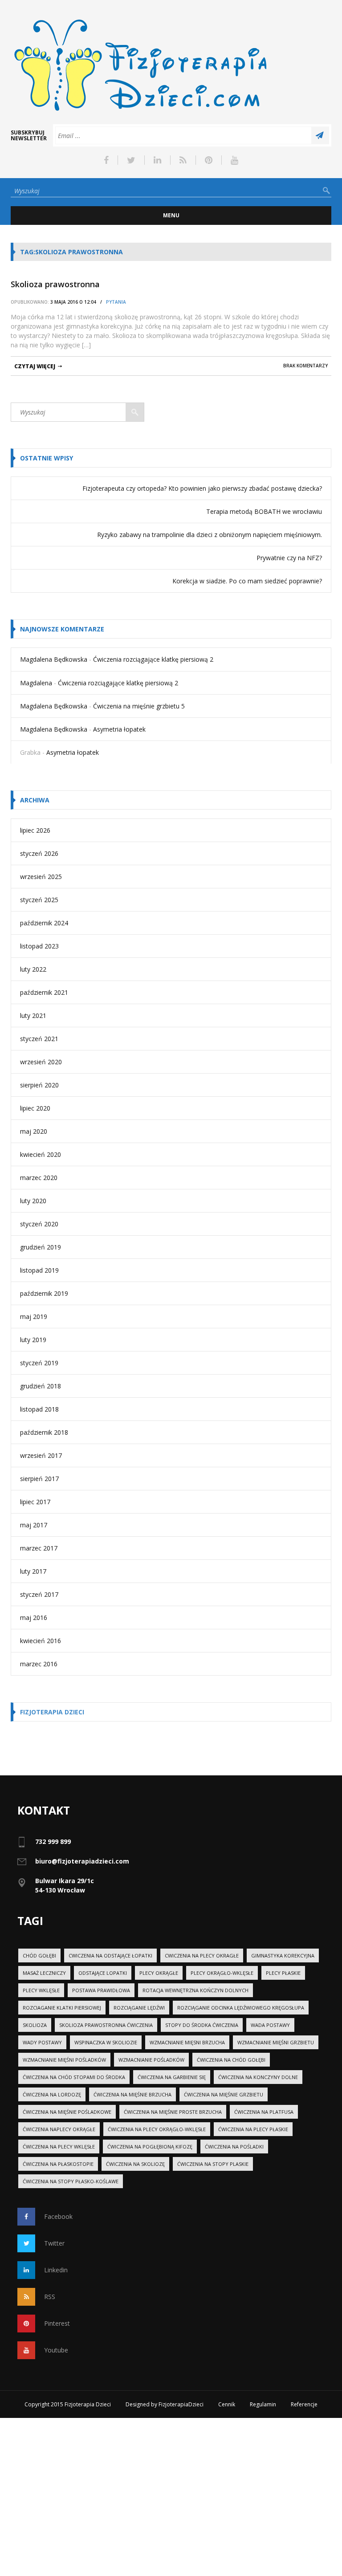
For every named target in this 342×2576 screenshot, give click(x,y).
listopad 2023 (39, 946)
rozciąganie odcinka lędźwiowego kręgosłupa (241, 2008)
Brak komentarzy (305, 366)
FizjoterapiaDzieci (181, 2404)
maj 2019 (34, 1316)
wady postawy (42, 2042)
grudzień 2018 (41, 1386)
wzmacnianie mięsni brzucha (187, 2042)
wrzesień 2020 (41, 1062)
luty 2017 (33, 1571)
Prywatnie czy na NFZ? (289, 558)
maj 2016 (34, 1618)
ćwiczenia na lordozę (52, 2094)
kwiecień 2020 (41, 1154)
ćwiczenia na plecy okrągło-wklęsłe (157, 2129)
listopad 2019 (39, 1270)
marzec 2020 (39, 1178)
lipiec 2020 (35, 1108)
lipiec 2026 (35, 830)
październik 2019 (44, 1293)
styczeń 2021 (39, 1039)
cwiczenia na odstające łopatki (110, 1955)
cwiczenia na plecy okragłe (202, 1955)
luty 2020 (33, 1201)
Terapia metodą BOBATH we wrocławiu (264, 511)
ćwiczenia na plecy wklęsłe (59, 2147)
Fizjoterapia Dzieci (52, 1712)
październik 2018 (44, 1432)
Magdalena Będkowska (54, 659)
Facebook (58, 2216)
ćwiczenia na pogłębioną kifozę (150, 2147)
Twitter (54, 2243)
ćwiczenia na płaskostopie (58, 2164)
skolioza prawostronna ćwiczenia (106, 2025)
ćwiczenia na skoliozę (135, 2164)
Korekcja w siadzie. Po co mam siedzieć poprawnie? (247, 581)
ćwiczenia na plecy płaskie (253, 2129)
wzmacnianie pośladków (151, 2060)
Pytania (116, 302)
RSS (50, 2297)
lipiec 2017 (35, 1502)
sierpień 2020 (39, 1085)
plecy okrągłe (159, 1973)
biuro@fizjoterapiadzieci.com (82, 1861)
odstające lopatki (103, 1973)
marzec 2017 (39, 1548)
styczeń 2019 (39, 1363)
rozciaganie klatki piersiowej (62, 2008)
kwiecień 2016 (41, 1641)
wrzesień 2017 (41, 1455)
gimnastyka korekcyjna (283, 1955)
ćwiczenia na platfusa (264, 2112)
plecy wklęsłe (41, 1990)
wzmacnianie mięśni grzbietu (276, 2042)
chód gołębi (39, 1955)
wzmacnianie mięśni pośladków (64, 2060)
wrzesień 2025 (41, 877)
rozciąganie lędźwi (139, 2008)
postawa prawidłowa (101, 1990)
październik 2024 (44, 923)
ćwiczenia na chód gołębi (231, 2060)
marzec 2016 (39, 1664)
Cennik (227, 2404)
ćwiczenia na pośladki (234, 2147)
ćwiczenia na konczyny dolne (258, 2077)
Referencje (304, 2404)
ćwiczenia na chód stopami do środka (74, 2077)
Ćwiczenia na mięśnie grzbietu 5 (139, 706)
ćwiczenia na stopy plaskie (213, 2164)
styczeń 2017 (39, 1594)
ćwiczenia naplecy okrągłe (59, 2129)
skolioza (35, 2025)
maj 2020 (34, 1131)
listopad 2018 (39, 1409)
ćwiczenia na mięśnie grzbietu (224, 2094)
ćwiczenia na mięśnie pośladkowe (67, 2112)
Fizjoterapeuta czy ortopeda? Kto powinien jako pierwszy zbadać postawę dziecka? (202, 488)
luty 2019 (33, 1340)
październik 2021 (44, 992)
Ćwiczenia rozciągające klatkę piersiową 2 (153, 659)
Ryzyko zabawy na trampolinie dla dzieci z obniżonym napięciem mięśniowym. (210, 535)
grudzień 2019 (41, 1247)
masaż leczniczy (44, 1973)
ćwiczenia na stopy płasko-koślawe (71, 2181)
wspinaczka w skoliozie (106, 2042)
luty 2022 (33, 969)
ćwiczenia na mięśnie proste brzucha (173, 2112)
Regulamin (263, 2404)
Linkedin (56, 2270)
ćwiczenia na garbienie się (172, 2077)
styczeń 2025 (39, 900)
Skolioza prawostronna (55, 284)
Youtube (56, 2350)
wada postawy (270, 2025)
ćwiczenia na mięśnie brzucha (132, 2094)
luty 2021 (33, 1015)
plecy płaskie (283, 1973)
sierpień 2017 (39, 1479)
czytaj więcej (35, 366)
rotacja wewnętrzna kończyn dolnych (195, 1990)
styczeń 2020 (39, 1224)
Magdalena (36, 683)
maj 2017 (34, 1525)
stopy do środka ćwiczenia (202, 2025)
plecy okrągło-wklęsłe (222, 1973)
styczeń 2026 (39, 853)
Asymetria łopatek (119, 729)
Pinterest (57, 2323)
